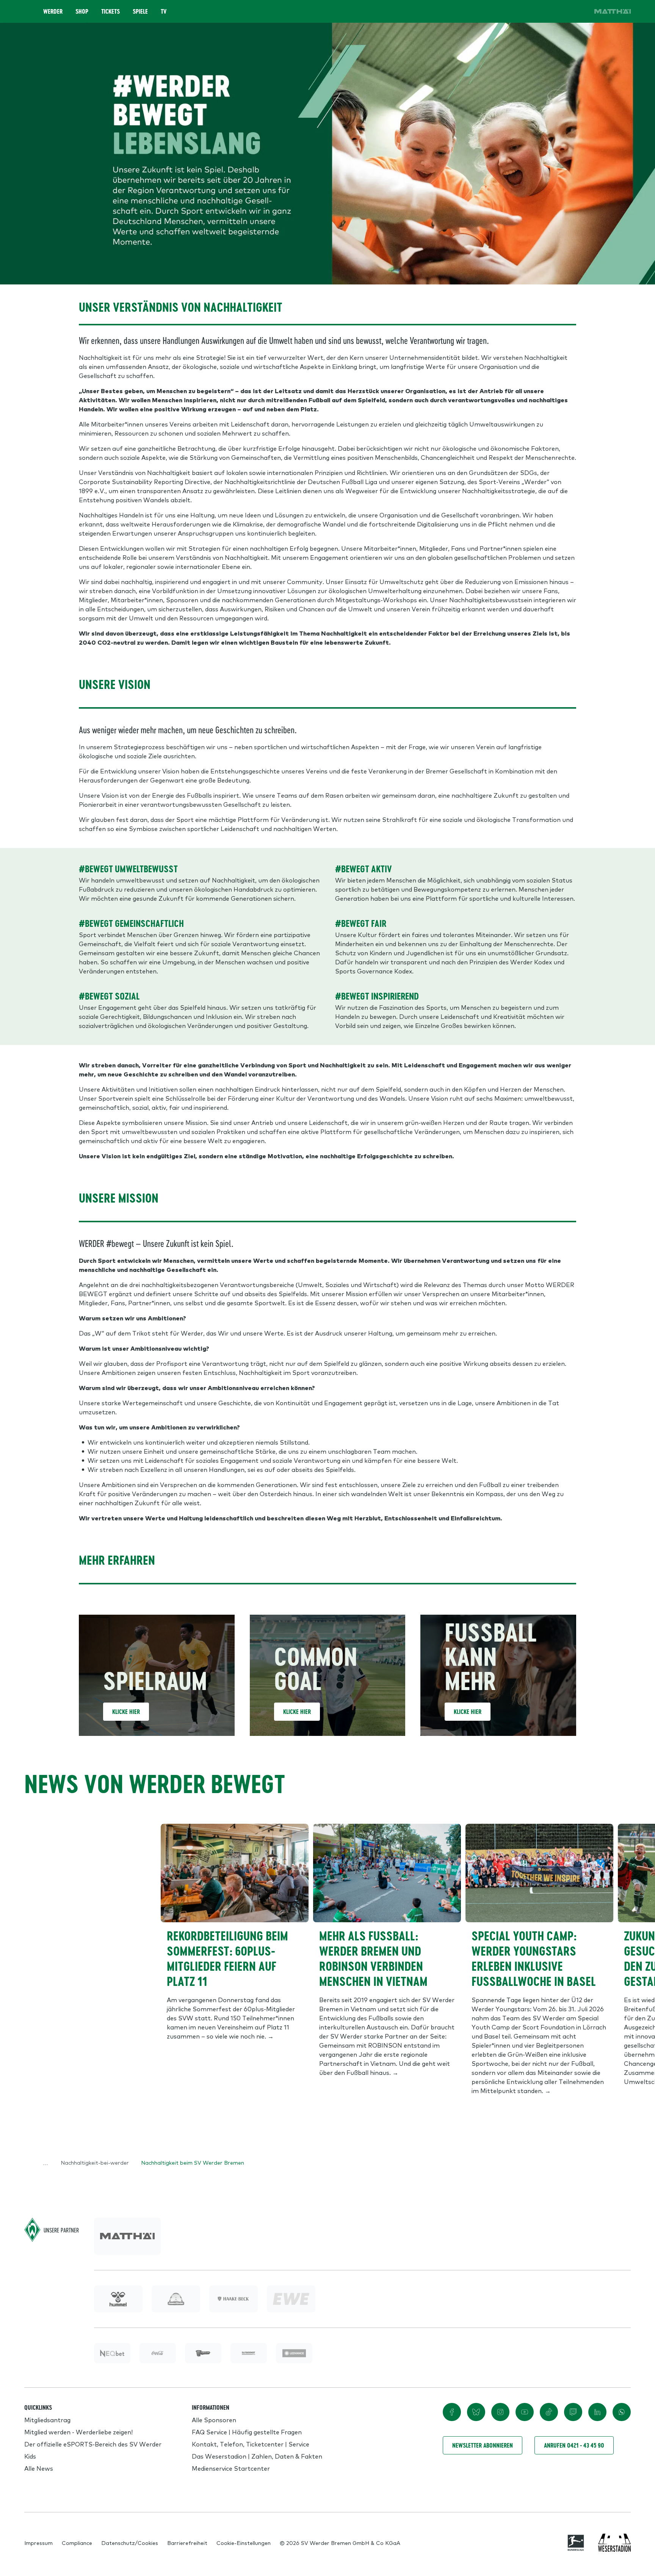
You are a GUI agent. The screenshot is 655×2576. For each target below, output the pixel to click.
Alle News (39, 2468)
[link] (613, 11)
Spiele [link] (140, 11)
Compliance (77, 2543)
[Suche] (537, 11)
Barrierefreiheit (187, 2543)
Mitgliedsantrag (47, 2420)
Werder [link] (53, 11)
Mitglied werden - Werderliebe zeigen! (78, 2432)
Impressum (38, 2543)
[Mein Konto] (579, 11)
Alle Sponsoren (214, 2420)
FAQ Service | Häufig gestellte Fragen (247, 2432)
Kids (30, 2456)
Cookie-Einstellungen (244, 2543)
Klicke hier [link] (126, 1712)
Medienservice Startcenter (231, 2468)
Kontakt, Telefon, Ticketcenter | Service (251, 2444)
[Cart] (558, 11)
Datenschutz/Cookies (130, 2543)
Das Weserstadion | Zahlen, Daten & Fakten (257, 2456)
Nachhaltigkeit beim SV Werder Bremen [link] (193, 2162)
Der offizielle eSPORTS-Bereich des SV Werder (93, 2444)
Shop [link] (82, 11)
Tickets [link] (110, 11)
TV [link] (164, 11)
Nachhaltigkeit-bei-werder (95, 2162)
